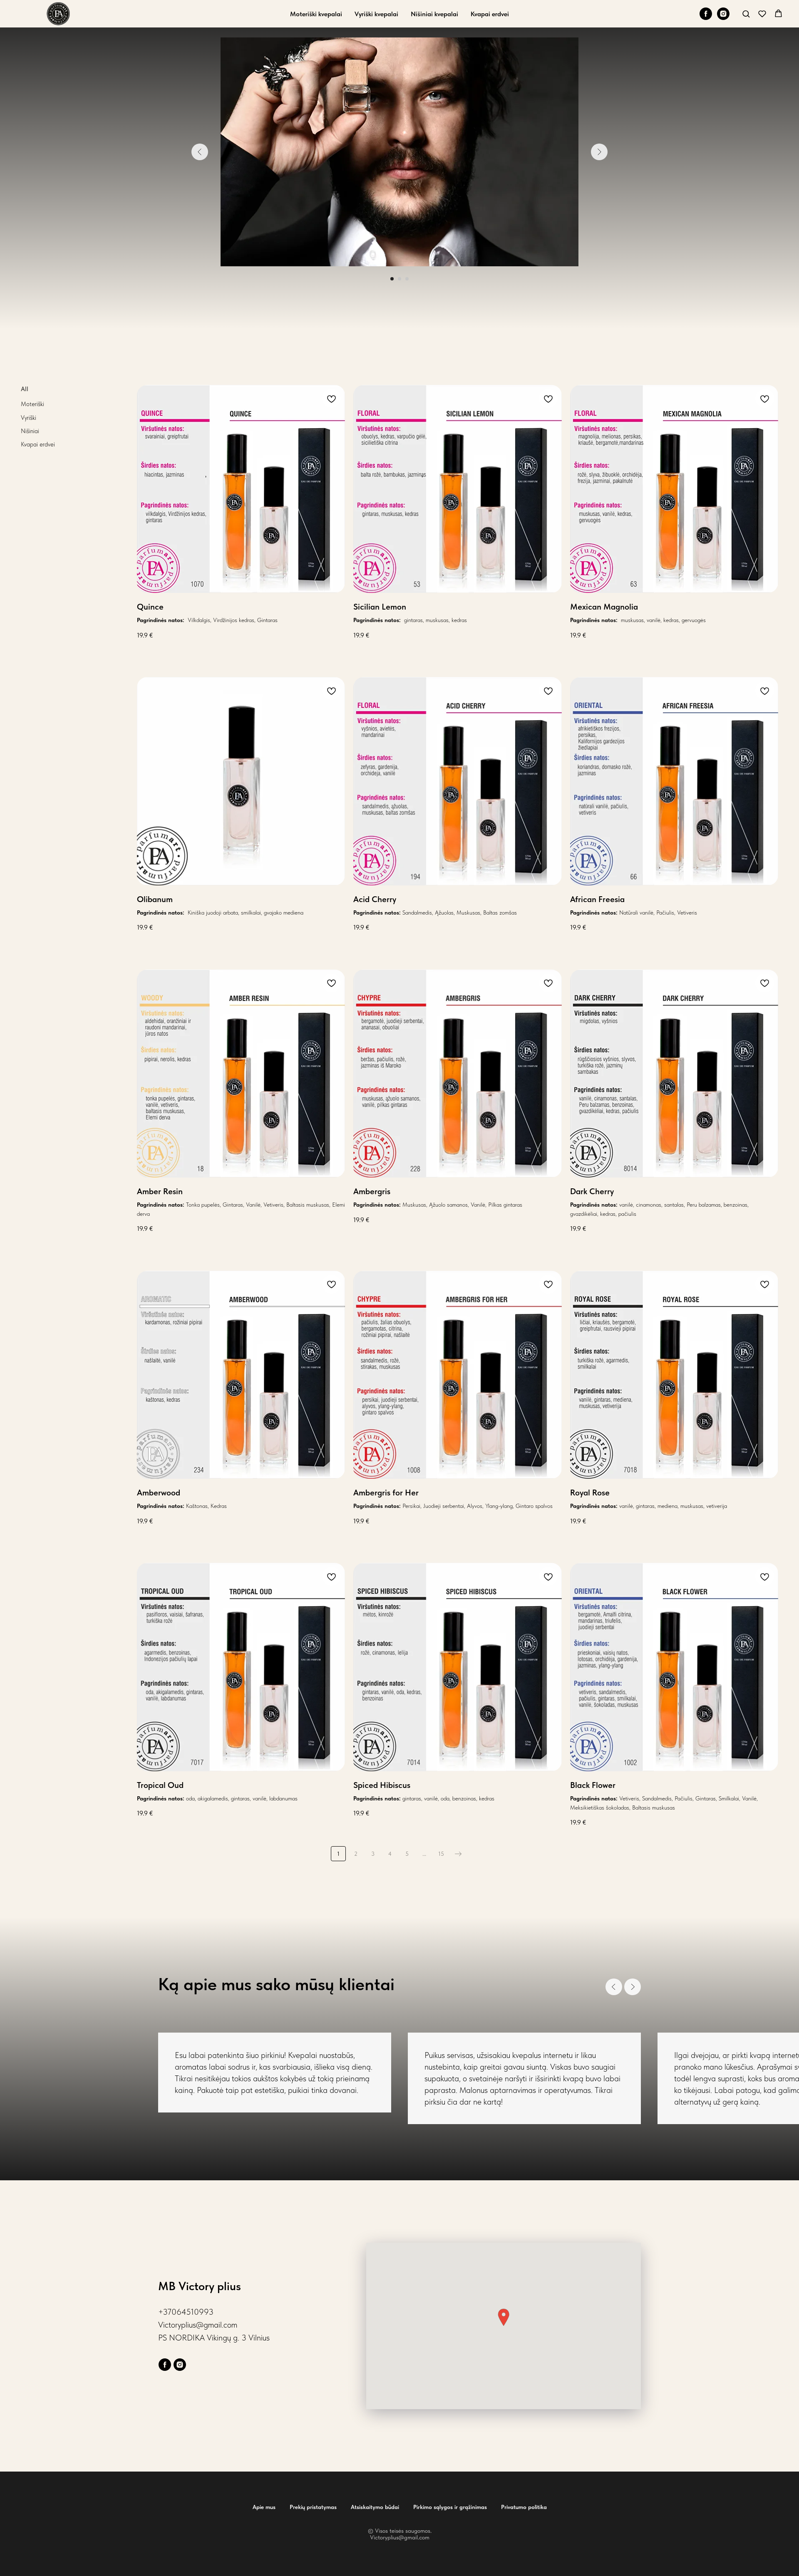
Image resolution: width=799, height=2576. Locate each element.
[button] (746, 14)
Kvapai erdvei (490, 14)
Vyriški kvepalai (376, 14)
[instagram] (723, 14)
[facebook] (706, 14)
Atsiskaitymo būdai (375, 2507)
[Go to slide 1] (392, 279)
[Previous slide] (200, 152)
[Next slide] (599, 152)
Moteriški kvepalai (316, 14)
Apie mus (264, 2507)
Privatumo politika (524, 2507)
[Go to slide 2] (399, 279)
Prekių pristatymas (313, 2507)
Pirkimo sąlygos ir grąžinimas (450, 2507)
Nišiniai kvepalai (434, 14)
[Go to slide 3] (407, 279)
